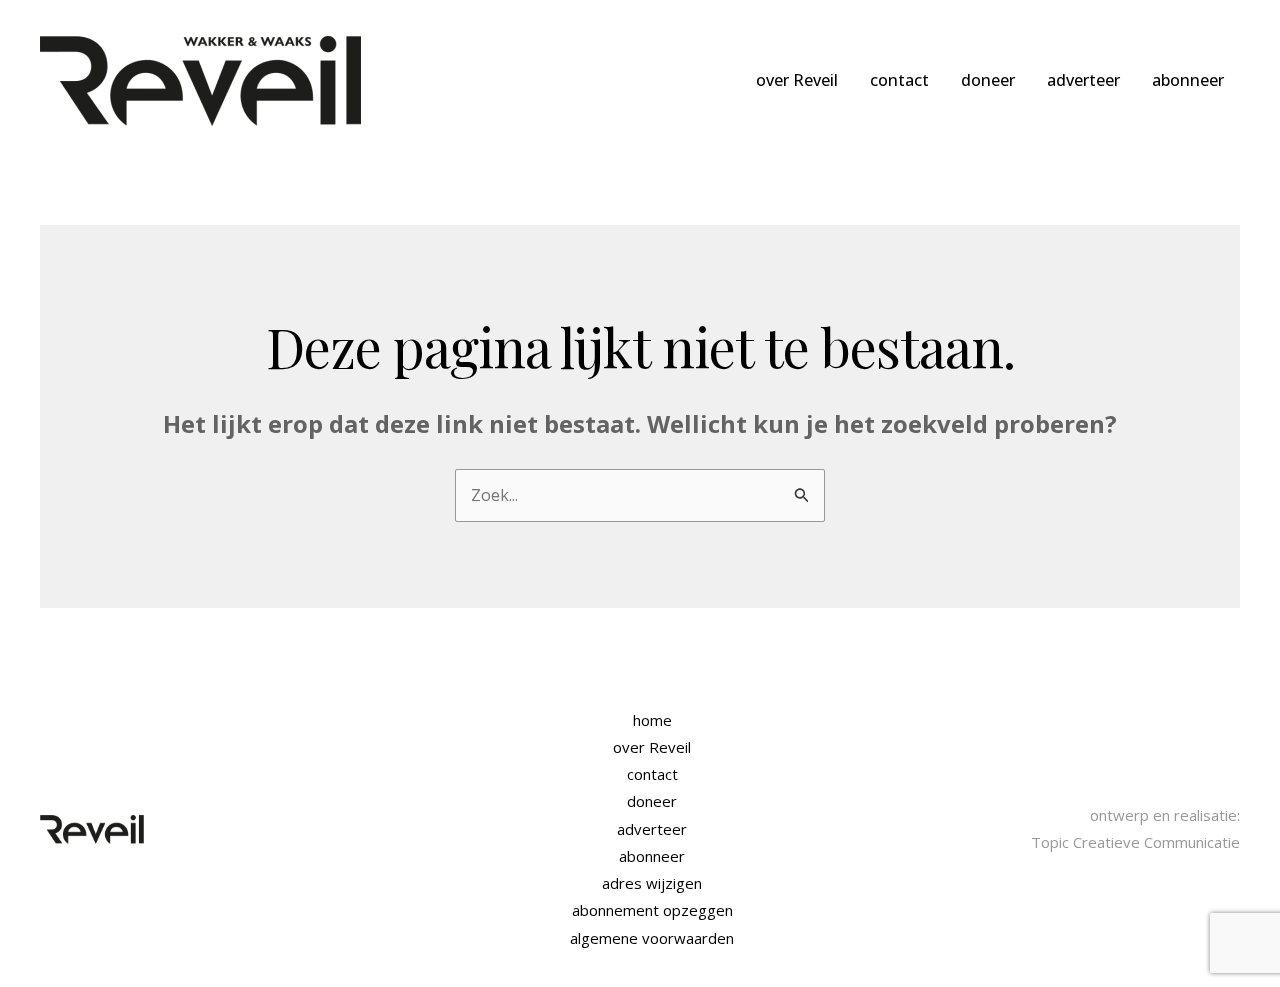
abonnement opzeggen (652, 910)
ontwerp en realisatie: (1165, 815)
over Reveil (797, 80)
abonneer (1188, 80)
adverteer (1083, 80)
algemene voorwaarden (652, 938)
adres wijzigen (652, 883)
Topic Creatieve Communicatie (1135, 842)
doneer (988, 80)
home (652, 720)
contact (899, 80)
